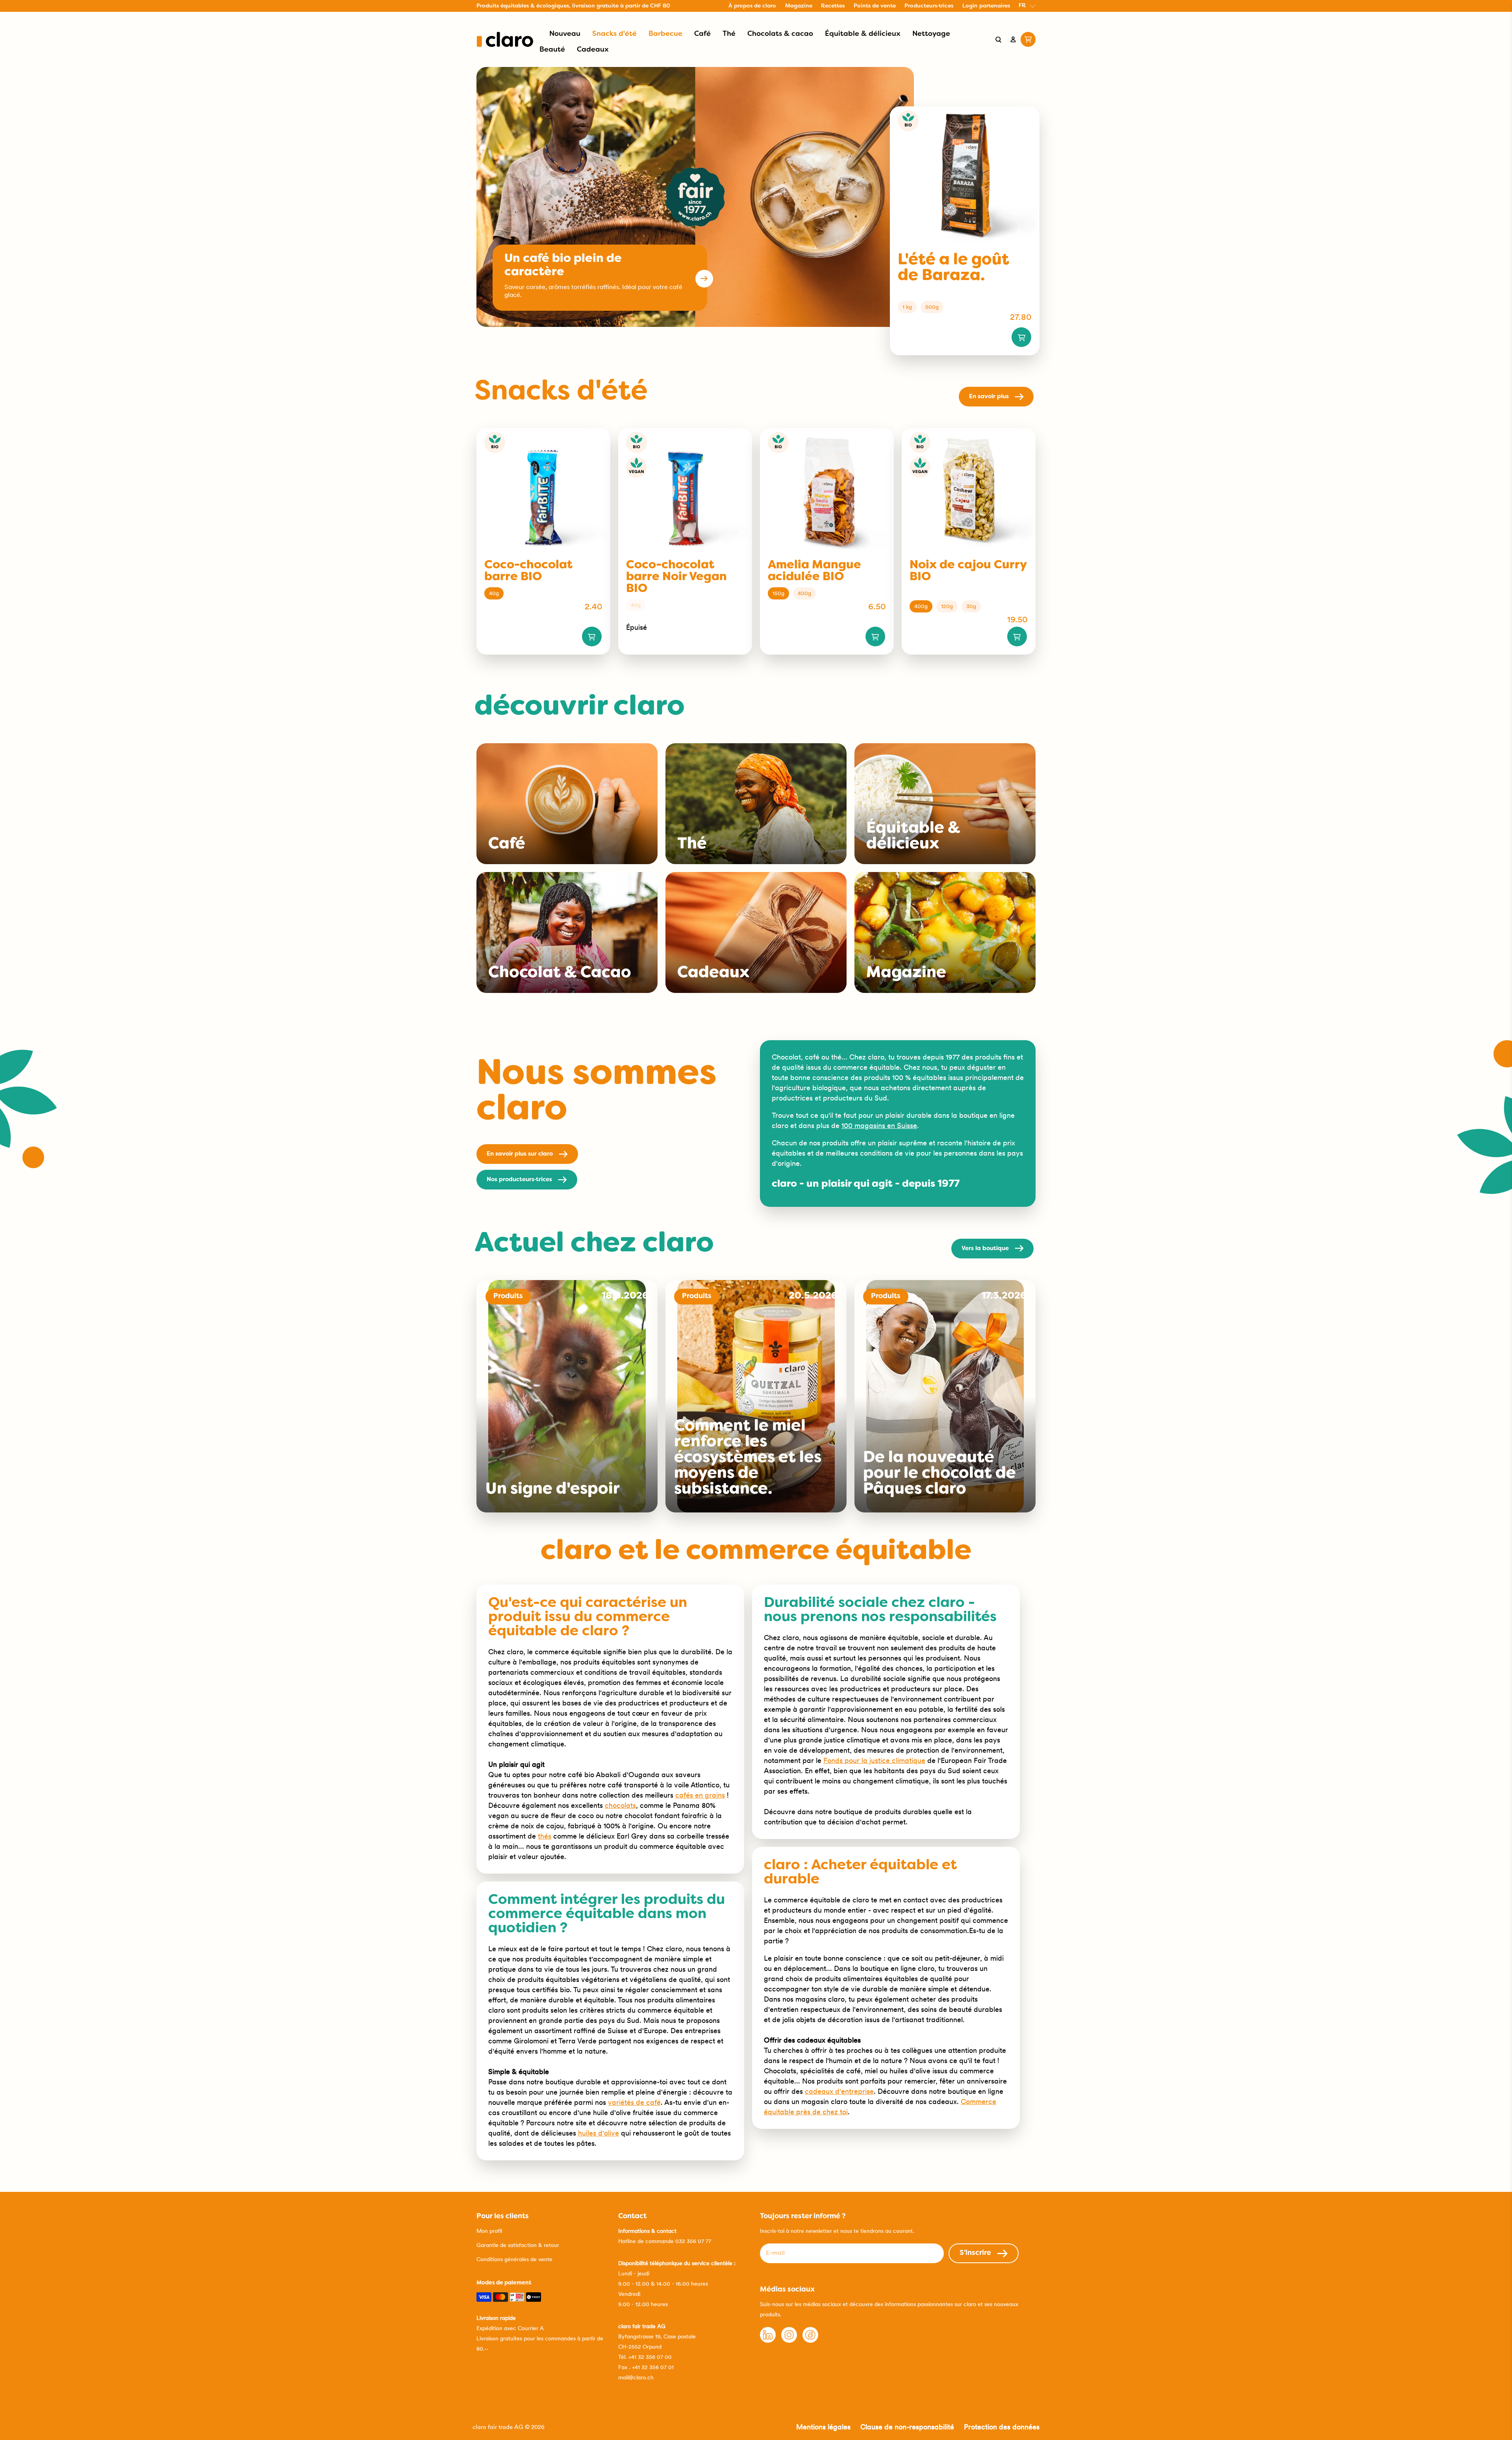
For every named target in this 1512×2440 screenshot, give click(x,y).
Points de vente (875, 6)
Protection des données (1002, 2427)
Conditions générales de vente (514, 2259)
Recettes (833, 6)
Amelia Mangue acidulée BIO (814, 571)
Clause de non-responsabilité (907, 2427)
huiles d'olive (598, 2133)
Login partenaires (986, 6)
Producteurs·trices (929, 6)
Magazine (799, 6)
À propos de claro (752, 6)
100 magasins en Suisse (879, 1125)
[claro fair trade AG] (505, 39)
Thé (729, 34)
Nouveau (565, 34)
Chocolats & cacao (780, 34)
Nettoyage (931, 34)
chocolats (620, 1805)
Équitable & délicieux (863, 34)
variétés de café (634, 2102)
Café (702, 34)
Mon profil (489, 2231)
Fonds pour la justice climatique (874, 1760)
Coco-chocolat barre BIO (528, 571)
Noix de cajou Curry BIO (968, 571)
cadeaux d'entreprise (839, 2091)
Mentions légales (823, 2427)
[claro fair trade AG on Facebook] (810, 2341)
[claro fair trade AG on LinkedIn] (768, 2341)
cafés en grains (700, 1795)
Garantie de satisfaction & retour (518, 2245)
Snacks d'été (614, 34)
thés (545, 1836)
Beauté (552, 50)
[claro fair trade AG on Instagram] (789, 2341)
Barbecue (665, 34)
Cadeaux (593, 50)
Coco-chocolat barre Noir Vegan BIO (676, 577)
